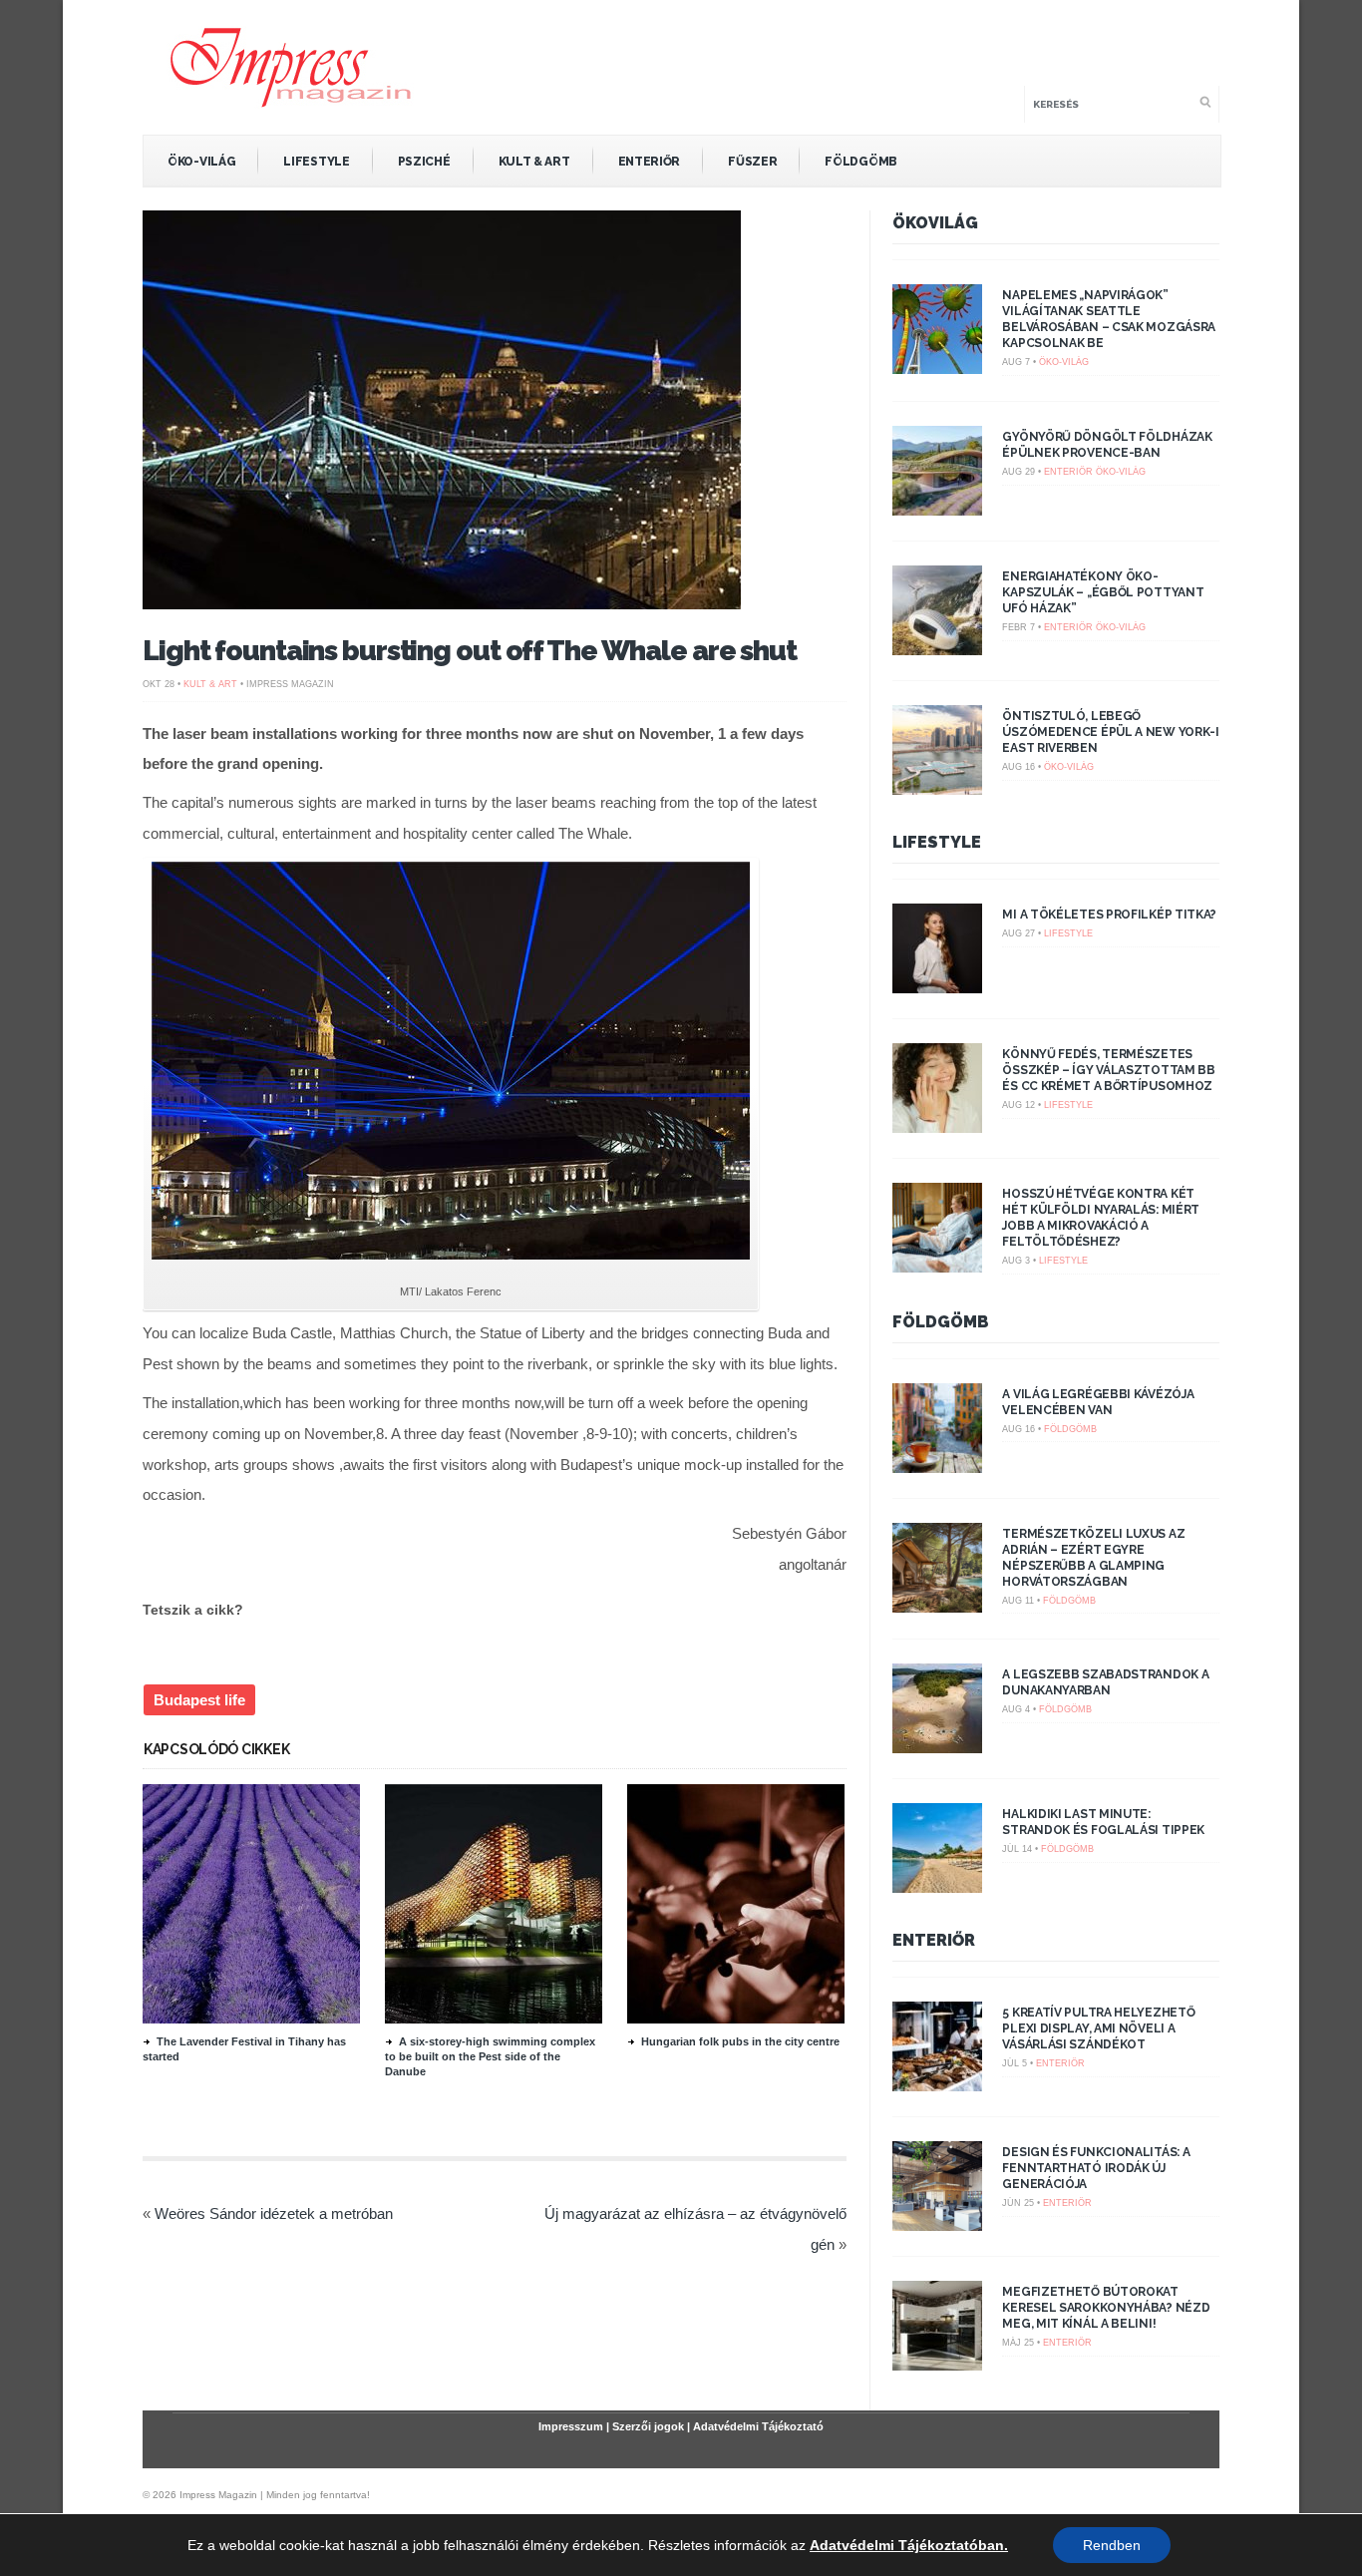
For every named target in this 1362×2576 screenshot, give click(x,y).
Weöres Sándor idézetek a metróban (274, 2213)
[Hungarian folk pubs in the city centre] (736, 2019)
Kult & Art (534, 162)
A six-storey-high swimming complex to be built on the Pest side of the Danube (490, 2056)
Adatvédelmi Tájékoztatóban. (909, 2545)
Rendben (1112, 2545)
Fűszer (752, 162)
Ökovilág (935, 223)
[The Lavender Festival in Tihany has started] (251, 2019)
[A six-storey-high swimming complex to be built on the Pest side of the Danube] (494, 2019)
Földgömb (861, 162)
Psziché (424, 162)
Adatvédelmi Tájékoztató (758, 2426)
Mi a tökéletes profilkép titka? (1109, 915)
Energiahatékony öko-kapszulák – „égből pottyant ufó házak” (1103, 592)
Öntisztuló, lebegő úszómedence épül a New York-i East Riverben (1110, 732)
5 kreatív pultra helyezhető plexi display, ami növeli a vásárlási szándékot (1098, 2028)
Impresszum (571, 2426)
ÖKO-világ (201, 162)
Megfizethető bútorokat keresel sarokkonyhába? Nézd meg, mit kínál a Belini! (1106, 2308)
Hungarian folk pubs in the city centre (740, 2041)
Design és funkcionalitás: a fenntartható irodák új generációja (1096, 2168)
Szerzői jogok (648, 2426)
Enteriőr (650, 162)
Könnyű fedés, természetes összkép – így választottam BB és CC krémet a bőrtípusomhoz (1108, 1070)
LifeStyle (316, 162)
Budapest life (199, 1700)
